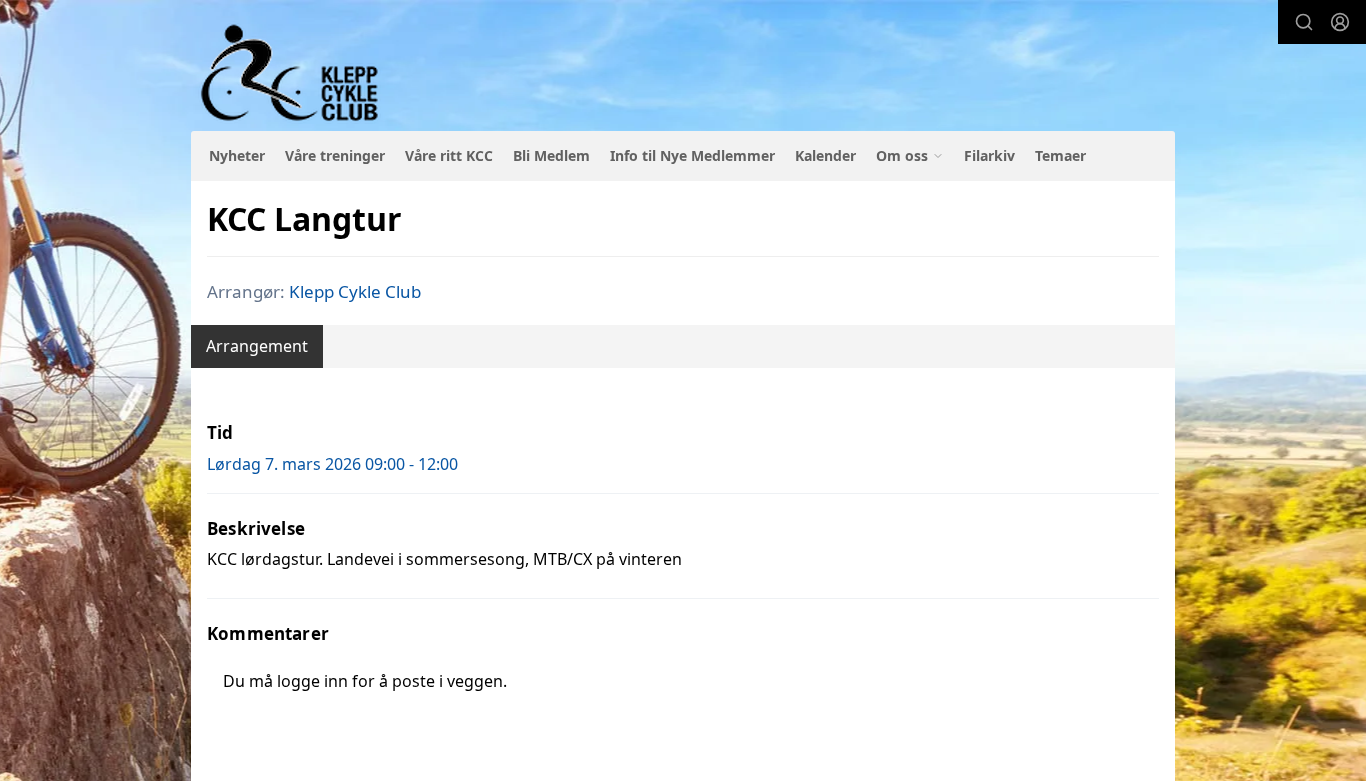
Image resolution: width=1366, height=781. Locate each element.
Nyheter (237, 155)
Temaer (1060, 155)
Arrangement (257, 346)
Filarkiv (989, 155)
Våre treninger (335, 155)
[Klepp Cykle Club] (291, 73)
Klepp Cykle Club (355, 291)
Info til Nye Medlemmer (692, 155)
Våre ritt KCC (449, 155)
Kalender (825, 155)
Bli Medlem (551, 155)
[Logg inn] (1340, 22)
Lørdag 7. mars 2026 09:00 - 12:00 (332, 464)
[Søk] (1304, 22)
